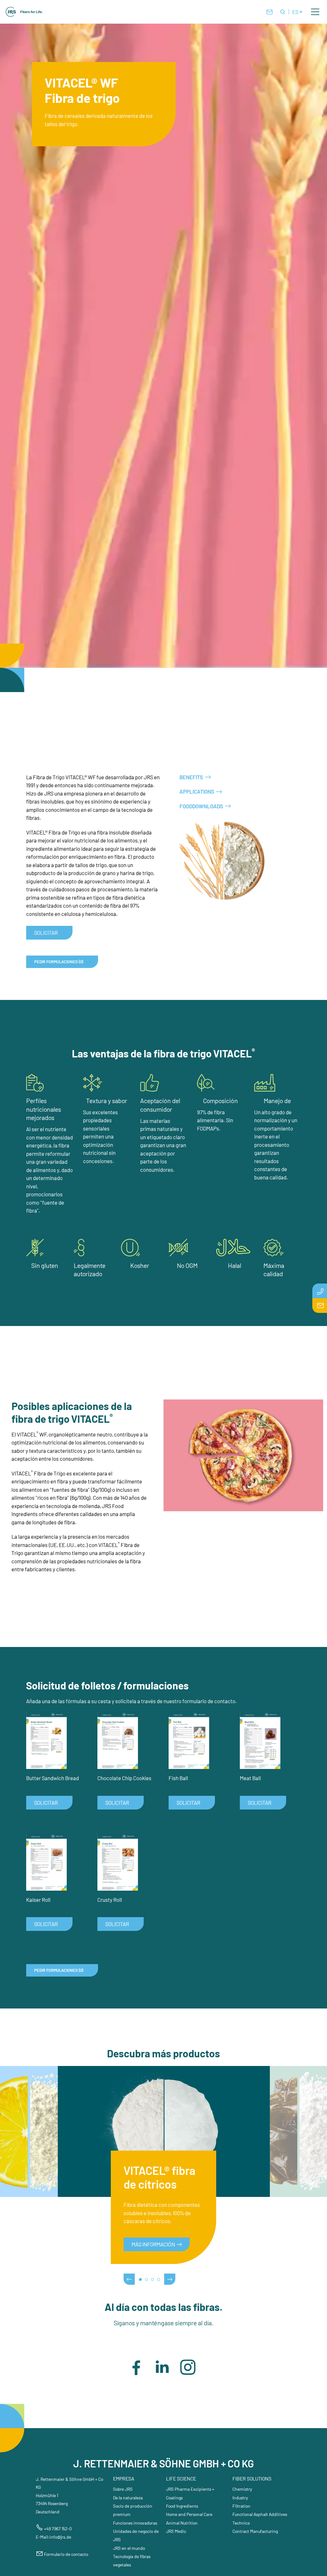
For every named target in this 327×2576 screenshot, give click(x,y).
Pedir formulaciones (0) (59, 962)
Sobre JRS (123, 2489)
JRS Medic (176, 2531)
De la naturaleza (128, 2498)
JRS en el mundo (129, 2548)
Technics (241, 2523)
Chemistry (242, 2489)
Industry (240, 2498)
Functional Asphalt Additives (260, 2514)
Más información (153, 2244)
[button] (315, 12)
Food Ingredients (182, 2506)
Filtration (241, 2506)
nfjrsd (60, 2537)
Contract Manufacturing (255, 2531)
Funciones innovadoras (135, 2523)
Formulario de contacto (66, 2554)
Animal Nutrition (182, 2523)
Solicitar (46, 933)
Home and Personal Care (189, 2514)
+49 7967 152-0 (58, 2529)
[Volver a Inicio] (24, 12)
